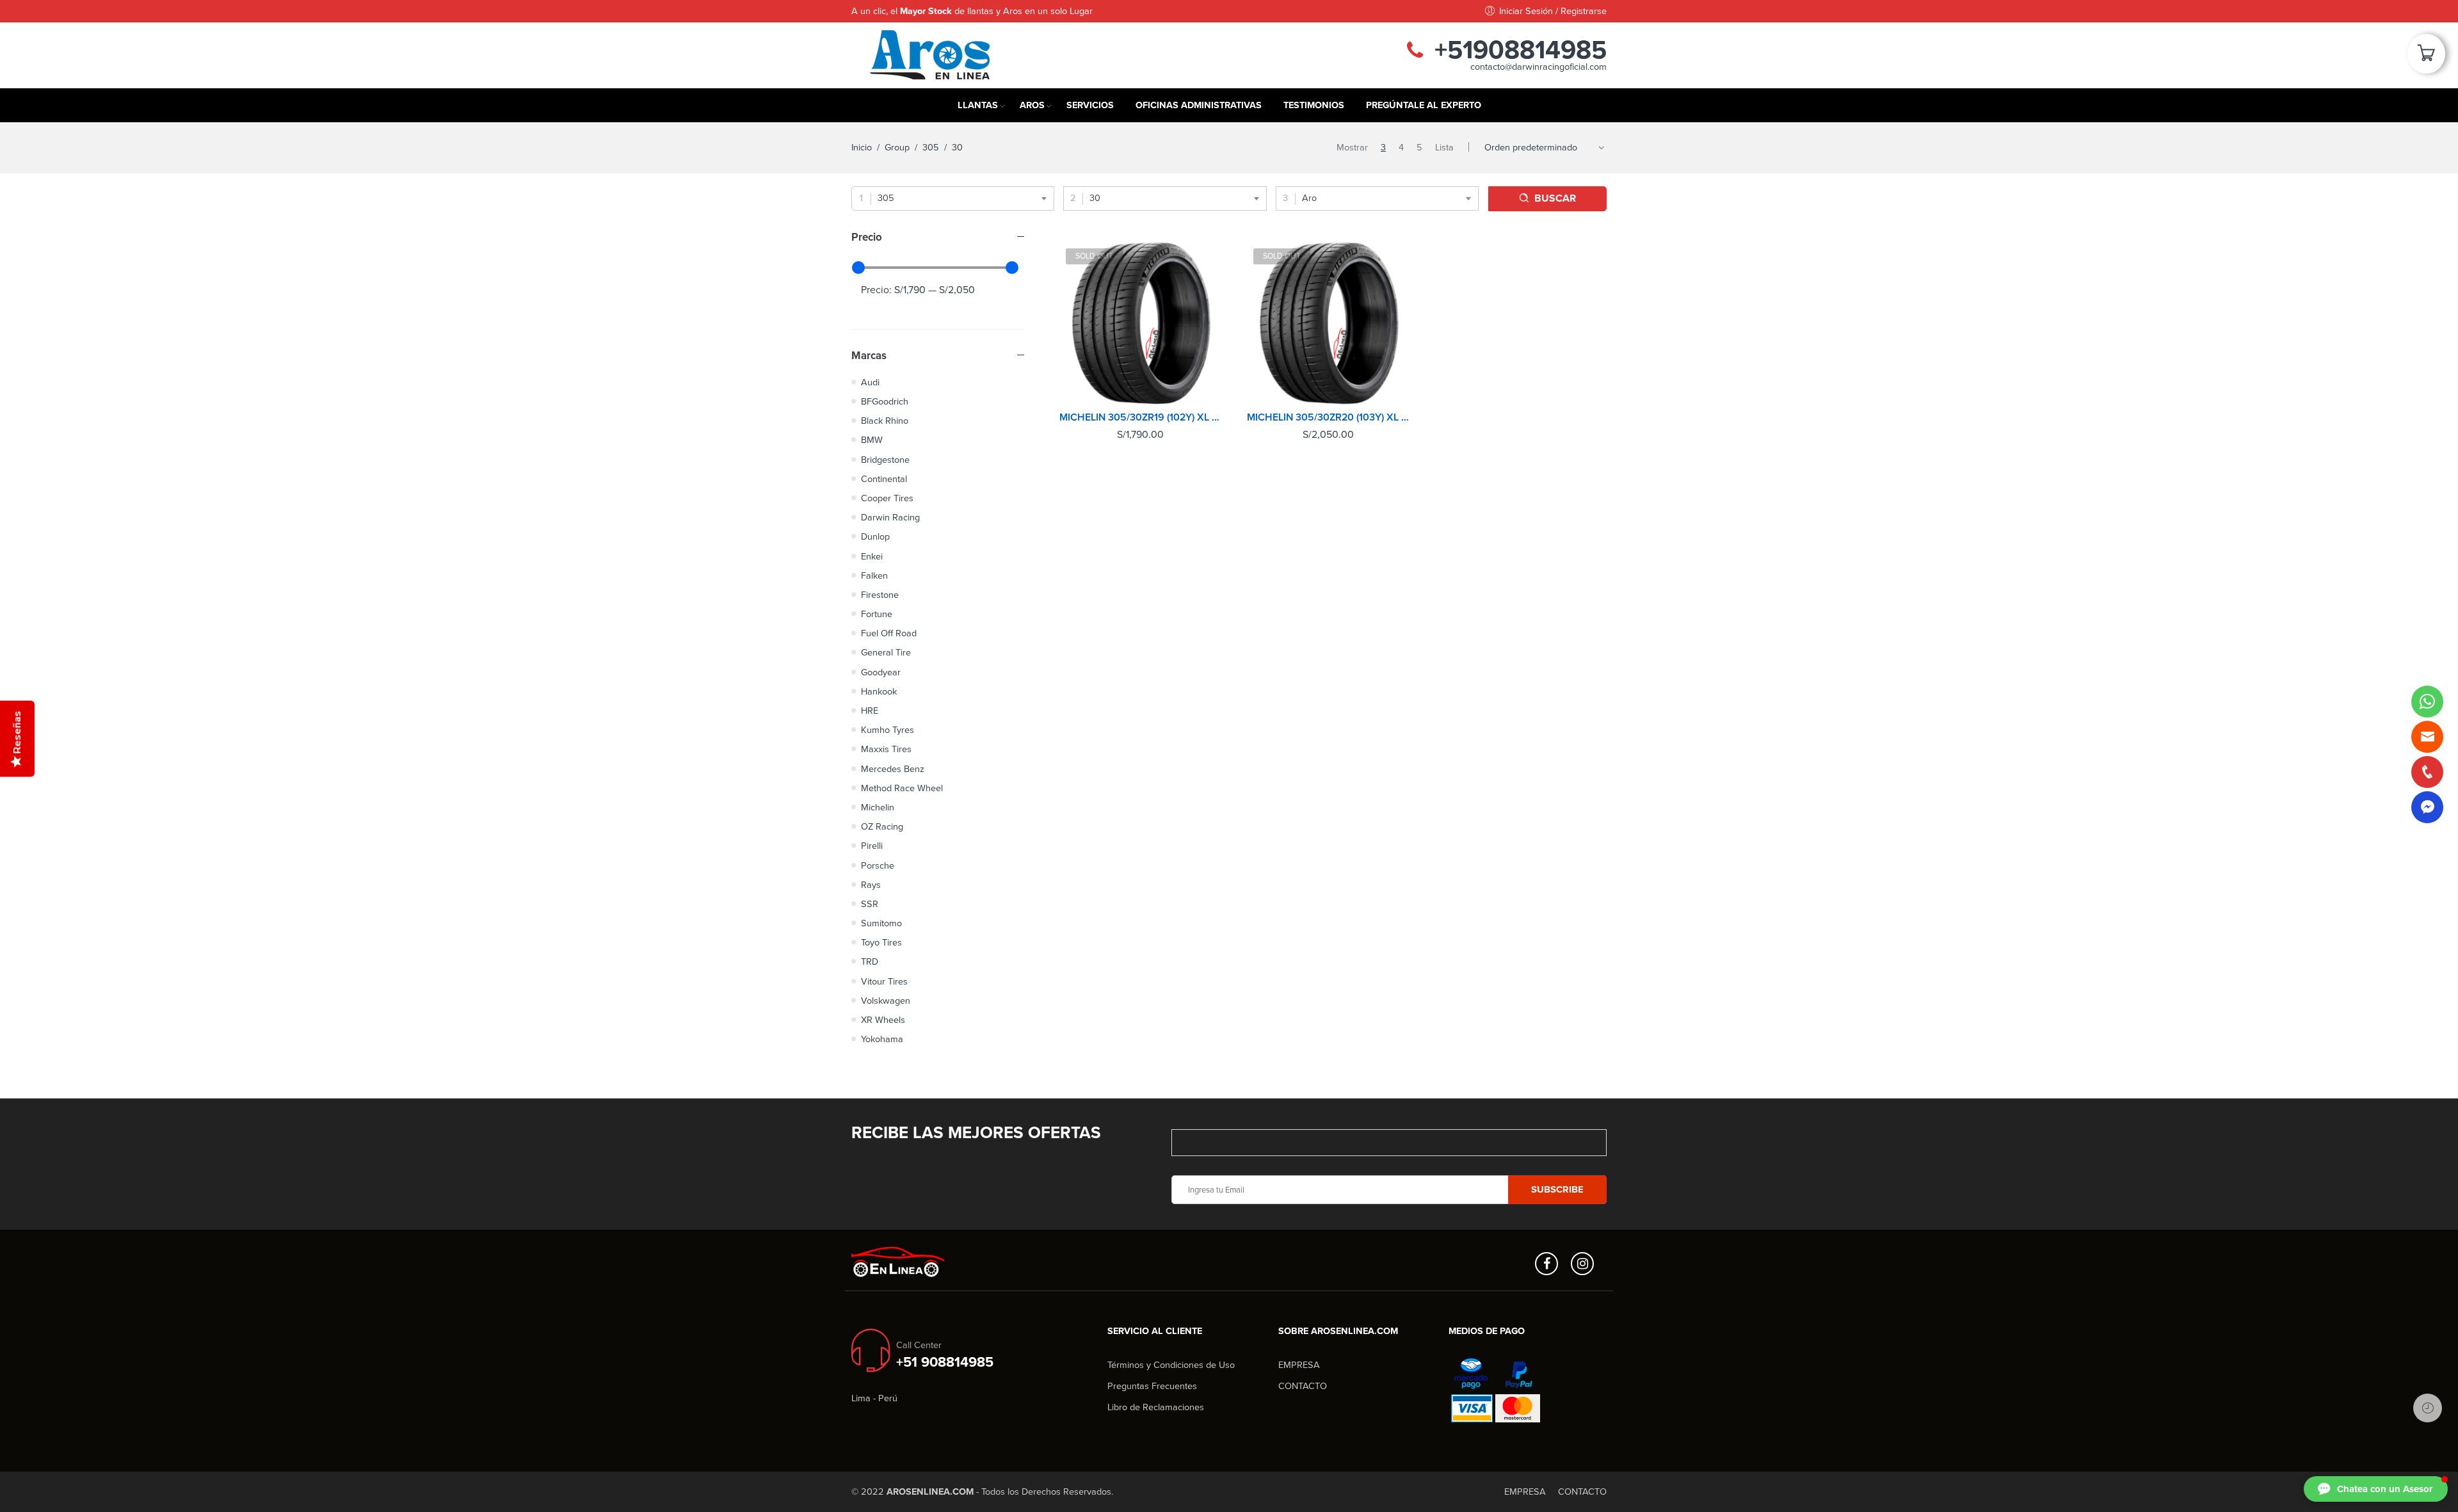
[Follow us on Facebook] (1546, 1264)
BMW (872, 440)
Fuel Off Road (889, 633)
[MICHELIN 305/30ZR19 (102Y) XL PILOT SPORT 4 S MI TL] (1140, 323)
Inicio (862, 148)
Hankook (879, 692)
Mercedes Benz (893, 769)
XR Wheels (883, 1020)
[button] (2376, 1489)
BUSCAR (1555, 198)
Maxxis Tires (886, 749)
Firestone (880, 595)
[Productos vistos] (2428, 1408)
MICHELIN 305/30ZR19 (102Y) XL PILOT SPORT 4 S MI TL (1140, 417)
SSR (870, 904)
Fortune (877, 614)
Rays (871, 885)
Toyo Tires (881, 943)
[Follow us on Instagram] (1582, 1264)
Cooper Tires (887, 498)
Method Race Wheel (902, 788)
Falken (874, 576)
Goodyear (881, 672)
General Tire (886, 653)
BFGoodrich (885, 402)
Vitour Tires (884, 982)
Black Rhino (885, 421)
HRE (870, 711)
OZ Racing (882, 827)
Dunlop (875, 537)
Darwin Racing (890, 518)
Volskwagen (886, 1001)
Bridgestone (885, 460)
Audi (870, 382)
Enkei (872, 557)
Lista (1444, 148)
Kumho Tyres (888, 730)
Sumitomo (881, 923)
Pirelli (872, 846)
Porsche (878, 866)
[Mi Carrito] (2426, 58)
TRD (870, 962)
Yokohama (882, 1039)
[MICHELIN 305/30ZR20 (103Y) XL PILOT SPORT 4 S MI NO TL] (1328, 323)
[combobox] (953, 198)
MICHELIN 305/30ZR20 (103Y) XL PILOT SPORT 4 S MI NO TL (1328, 417)
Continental (884, 479)
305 (931, 148)
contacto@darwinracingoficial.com (1538, 67)
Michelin (878, 808)
